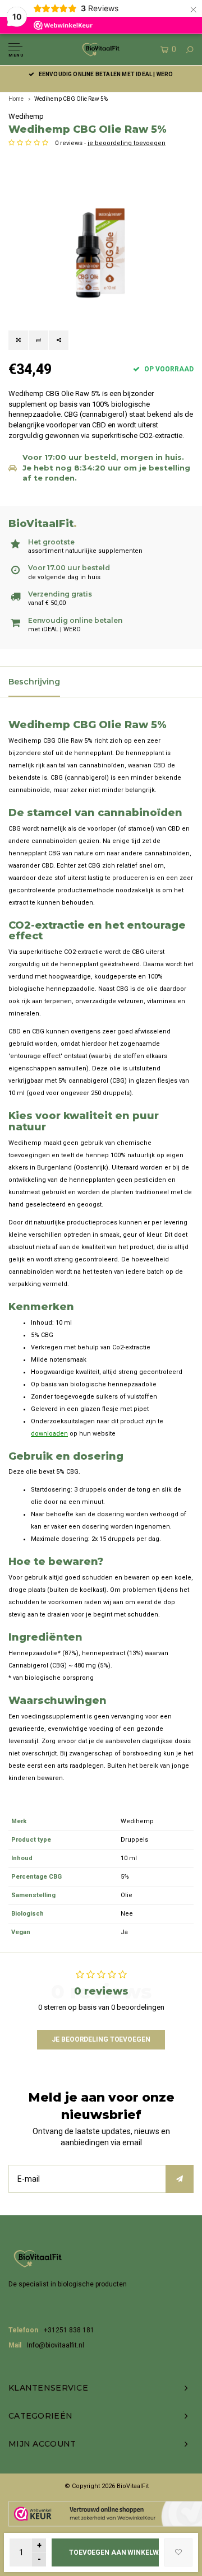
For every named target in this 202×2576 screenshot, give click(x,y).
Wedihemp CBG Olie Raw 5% (71, 99)
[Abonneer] (180, 2179)
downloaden (49, 1434)
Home (16, 99)
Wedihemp (26, 116)
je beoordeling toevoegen (127, 143)
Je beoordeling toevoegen (101, 2039)
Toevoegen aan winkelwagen (114, 2552)
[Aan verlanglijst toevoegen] (178, 2552)
